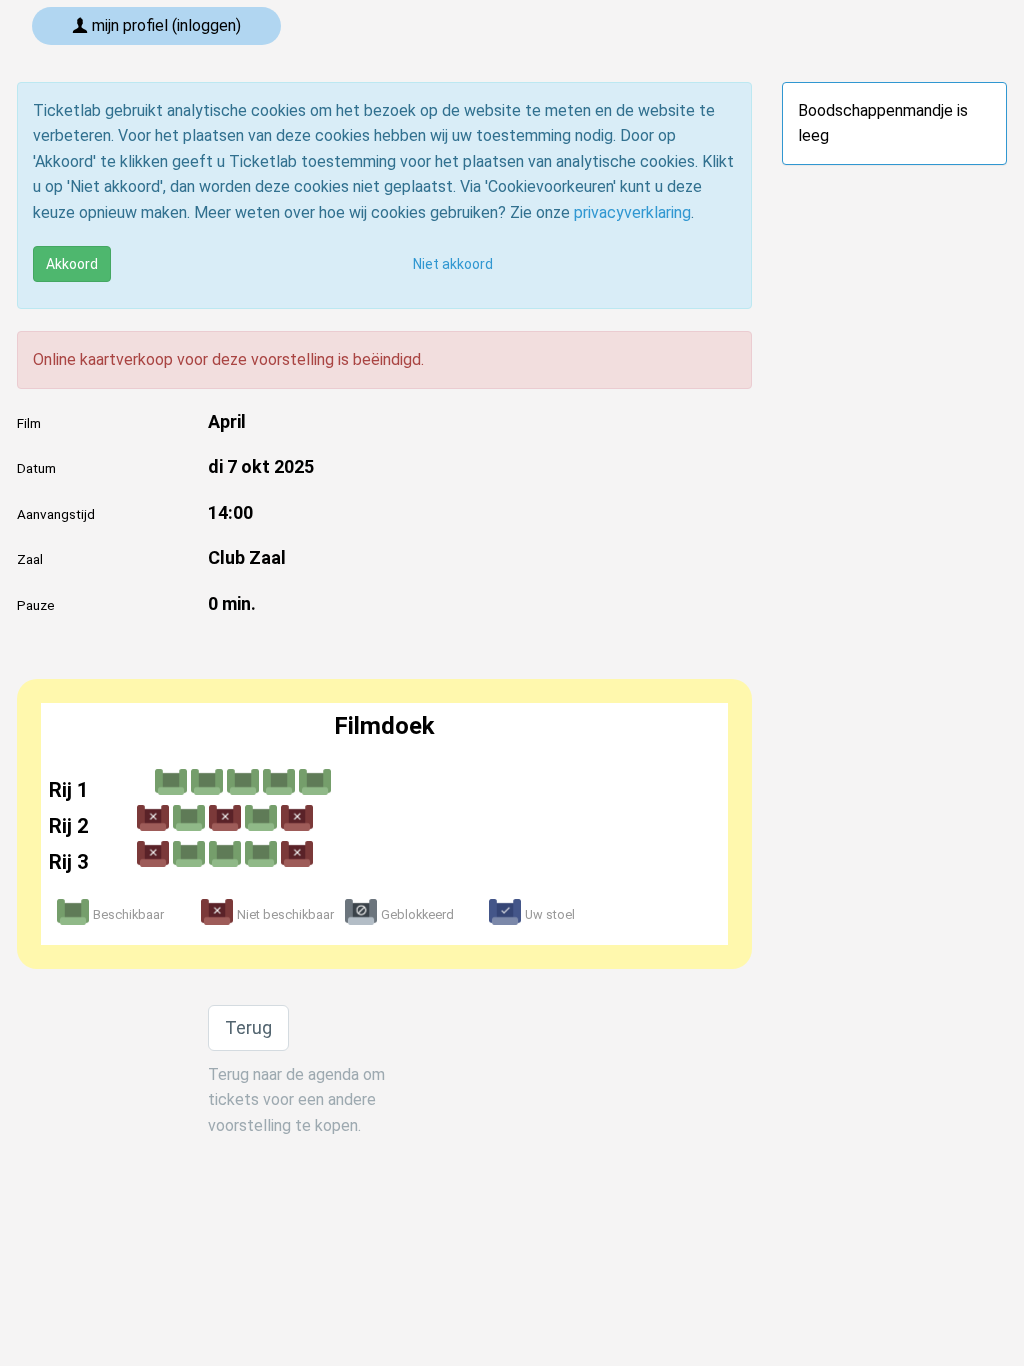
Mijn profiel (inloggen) (164, 25)
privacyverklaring (632, 212)
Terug (248, 1027)
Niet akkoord (453, 264)
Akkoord (72, 264)
